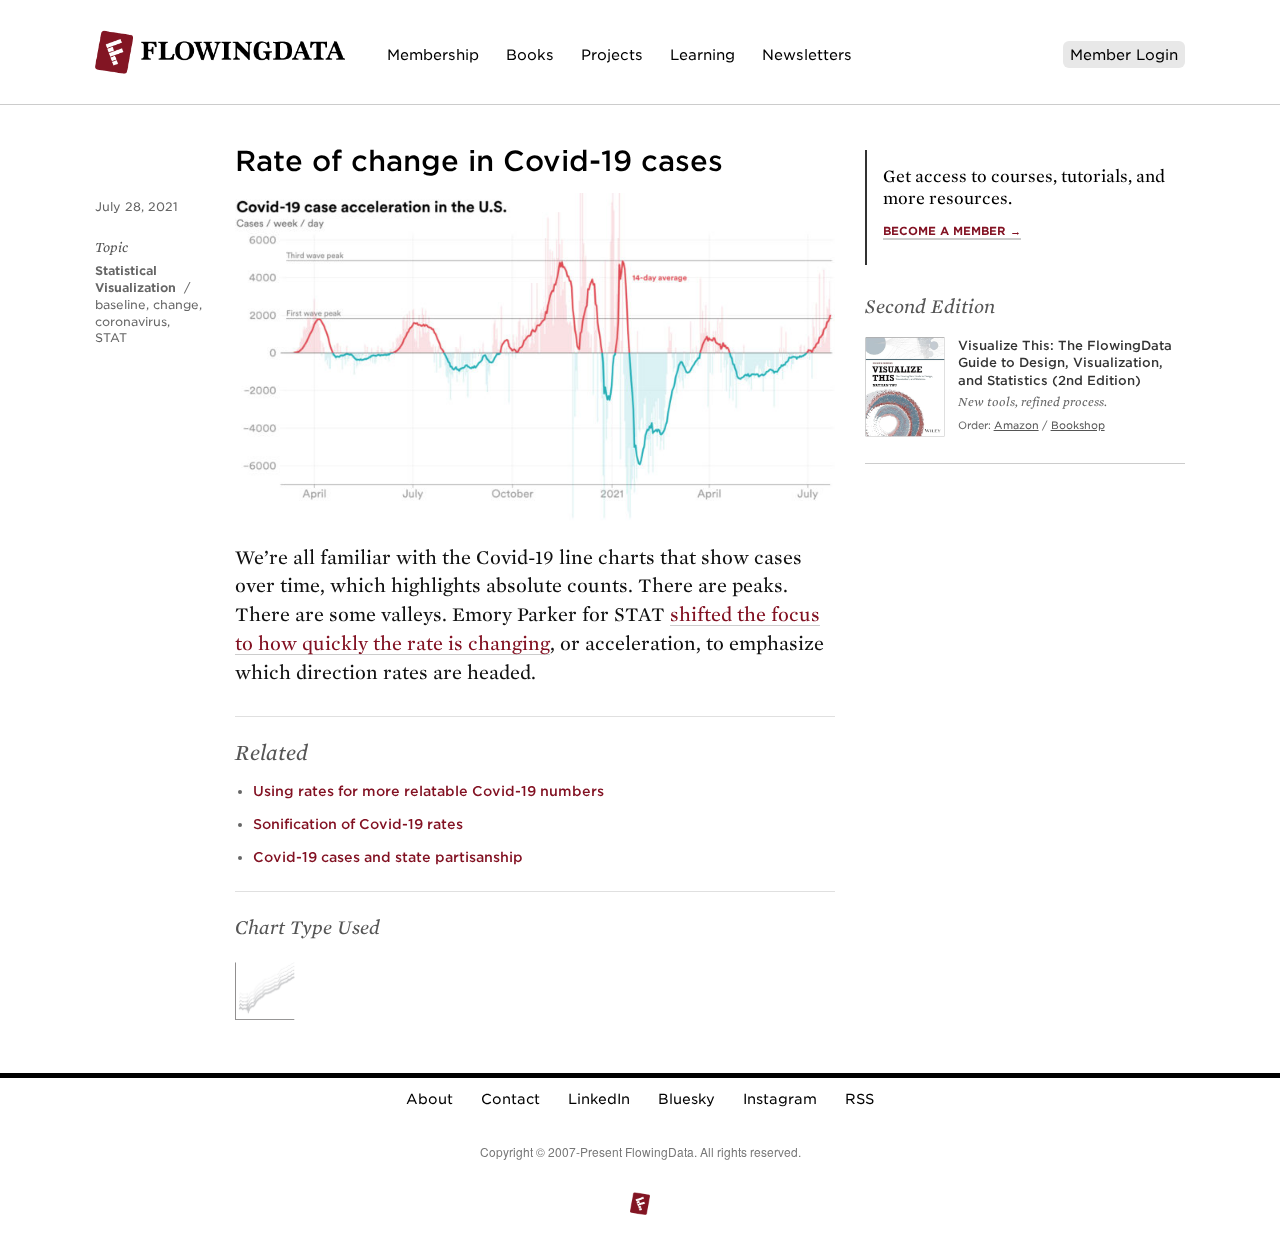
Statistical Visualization (135, 279)
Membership (433, 54)
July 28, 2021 (136, 206)
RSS (859, 1099)
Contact (510, 1099)
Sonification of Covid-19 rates (358, 824)
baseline (120, 304)
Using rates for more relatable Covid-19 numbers (428, 791)
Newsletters (807, 54)
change (176, 304)
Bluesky (686, 1099)
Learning (702, 54)
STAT (111, 337)
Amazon (1016, 425)
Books (530, 54)
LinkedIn (599, 1099)
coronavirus (131, 321)
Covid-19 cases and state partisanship (388, 857)
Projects (612, 54)
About (429, 1099)
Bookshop (1078, 425)
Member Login (1124, 54)
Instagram (780, 1099)
